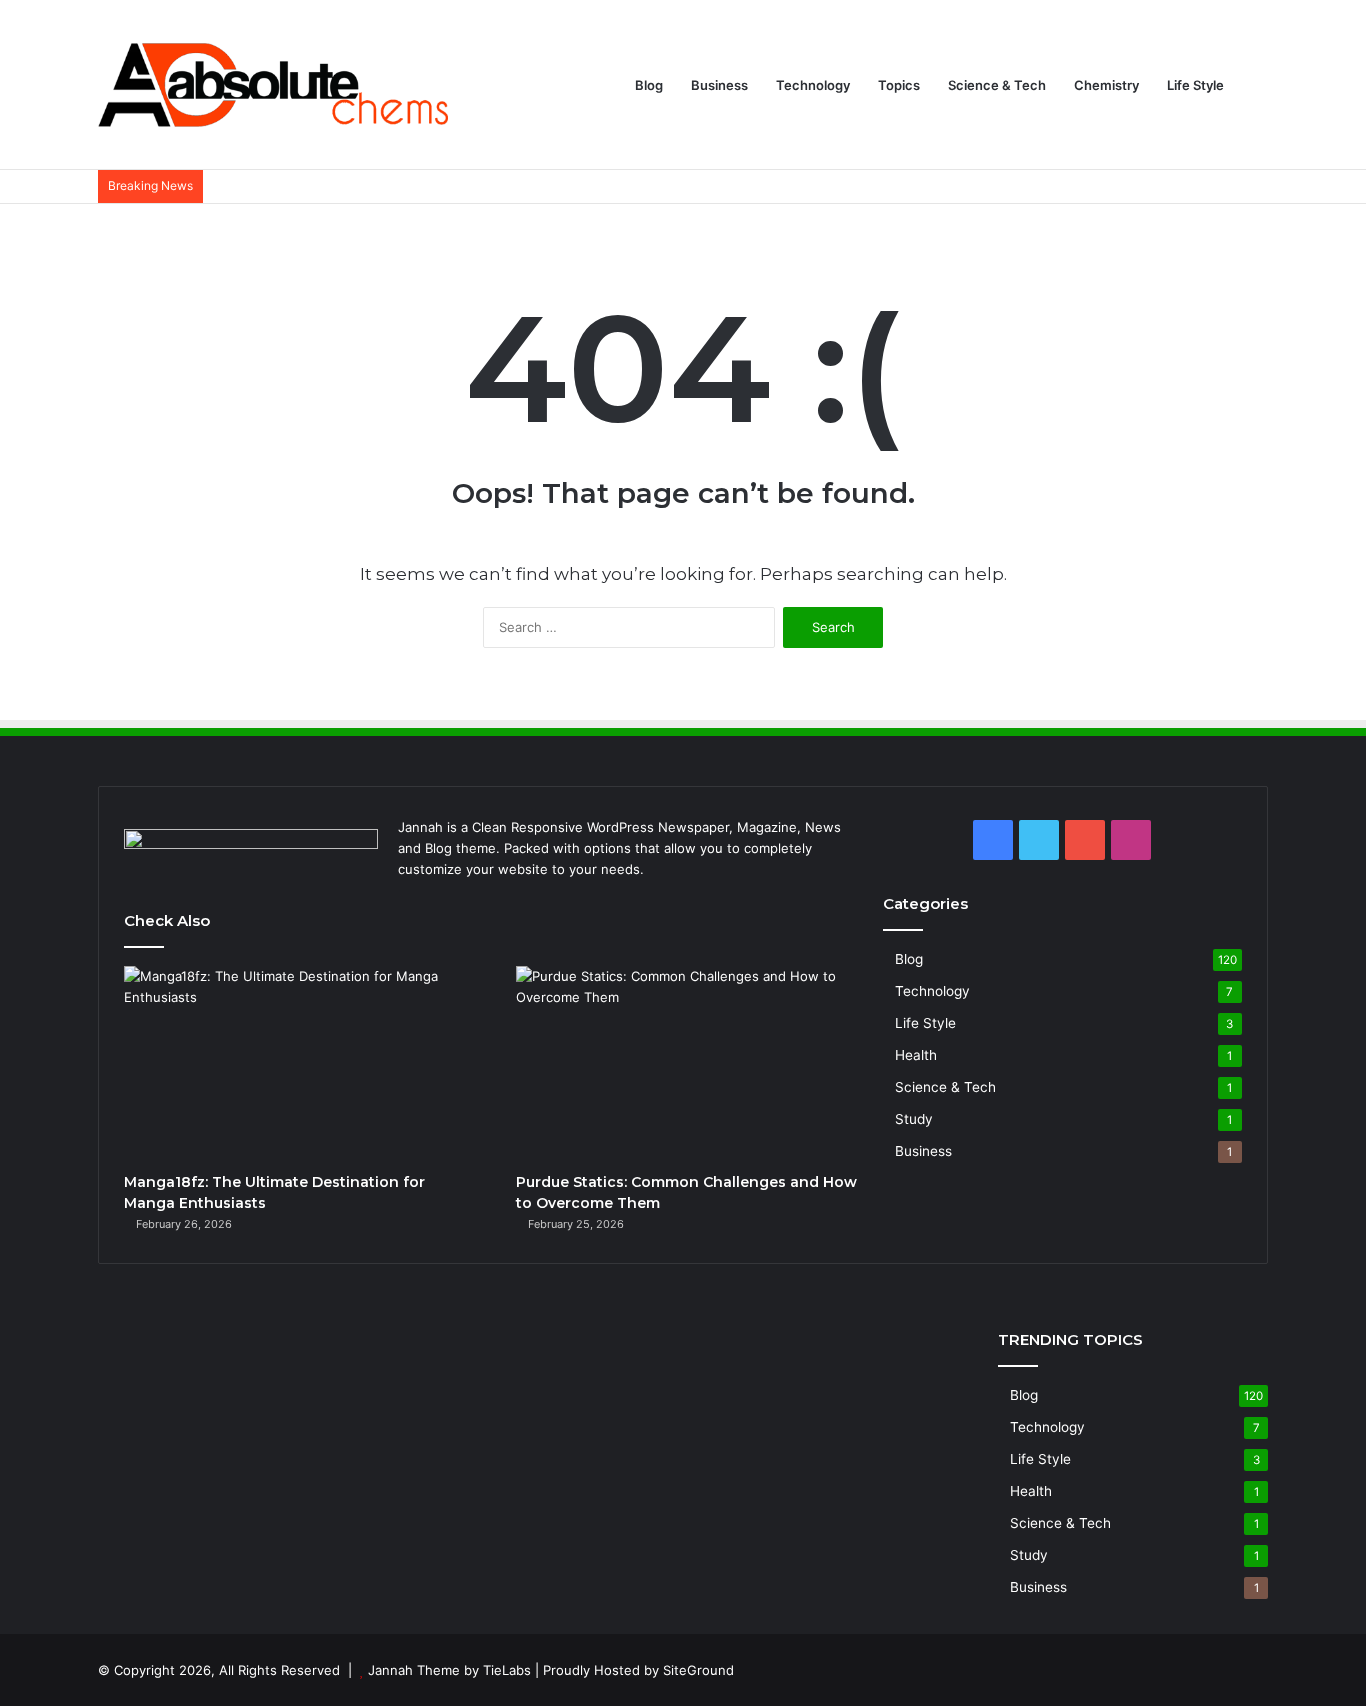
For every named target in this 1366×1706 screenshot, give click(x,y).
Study (914, 1119)
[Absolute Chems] (273, 85)
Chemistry (1106, 85)
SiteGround (698, 1670)
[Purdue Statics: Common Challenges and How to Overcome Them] (689, 1064)
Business (719, 85)
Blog (649, 85)
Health (916, 1055)
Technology (813, 85)
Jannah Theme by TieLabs (449, 1670)
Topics (899, 85)
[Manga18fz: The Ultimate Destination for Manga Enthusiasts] (297, 1064)
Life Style (1195, 85)
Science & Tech (997, 85)
